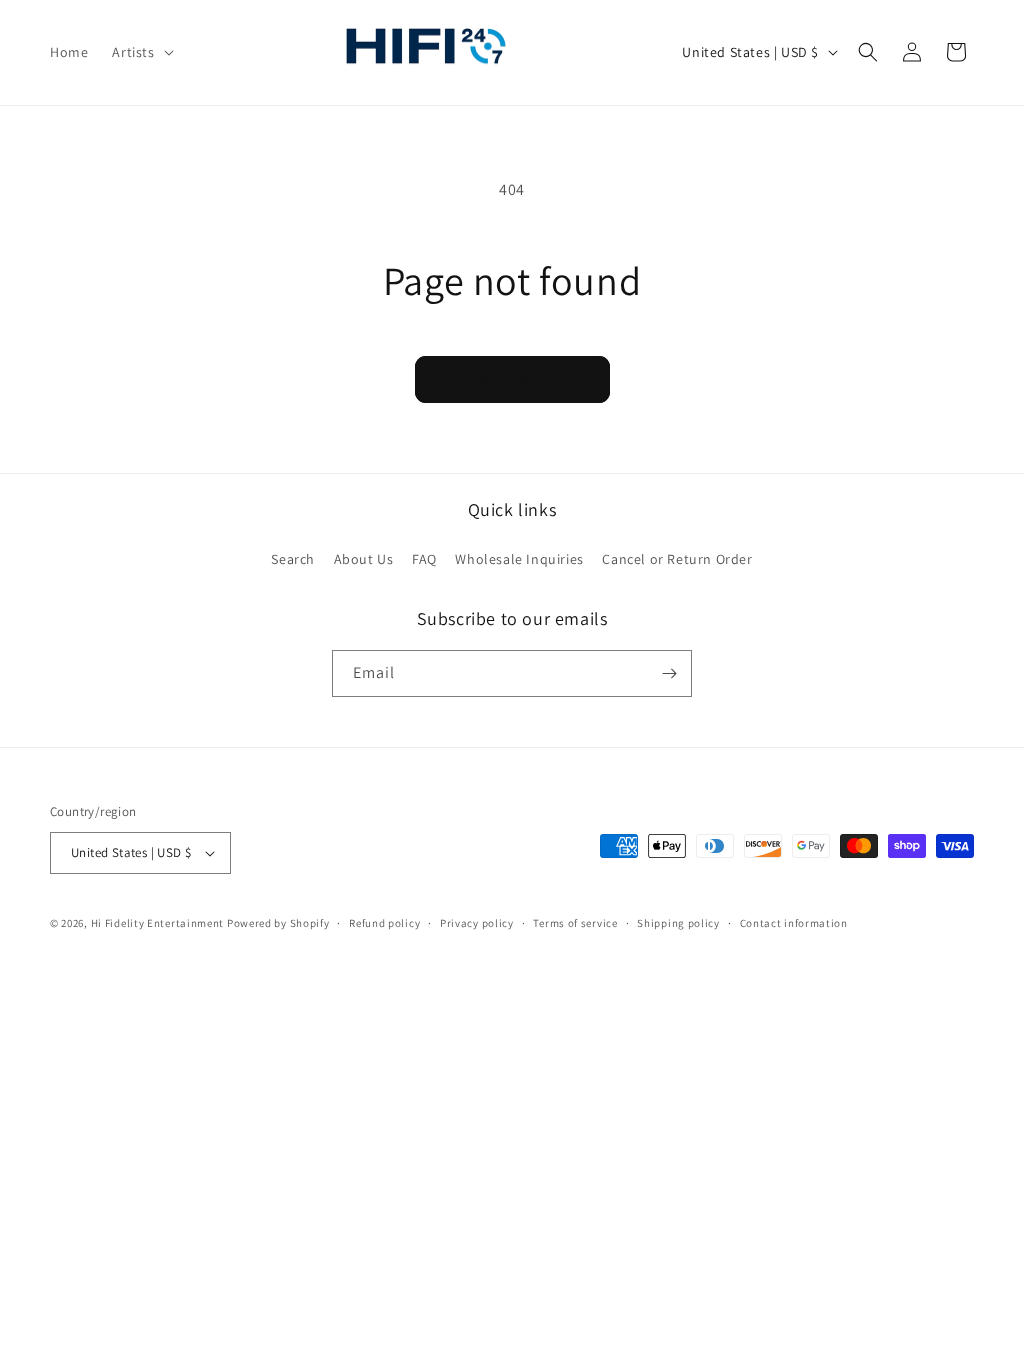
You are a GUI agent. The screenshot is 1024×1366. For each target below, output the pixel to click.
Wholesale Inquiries (519, 559)
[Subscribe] (669, 673)
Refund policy (384, 923)
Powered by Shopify (278, 923)
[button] (140, 52)
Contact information (794, 923)
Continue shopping (512, 379)
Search (293, 559)
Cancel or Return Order (677, 559)
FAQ (424, 559)
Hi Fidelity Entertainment (158, 923)
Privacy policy (477, 923)
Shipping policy (678, 923)
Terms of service (575, 923)
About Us (364, 559)
